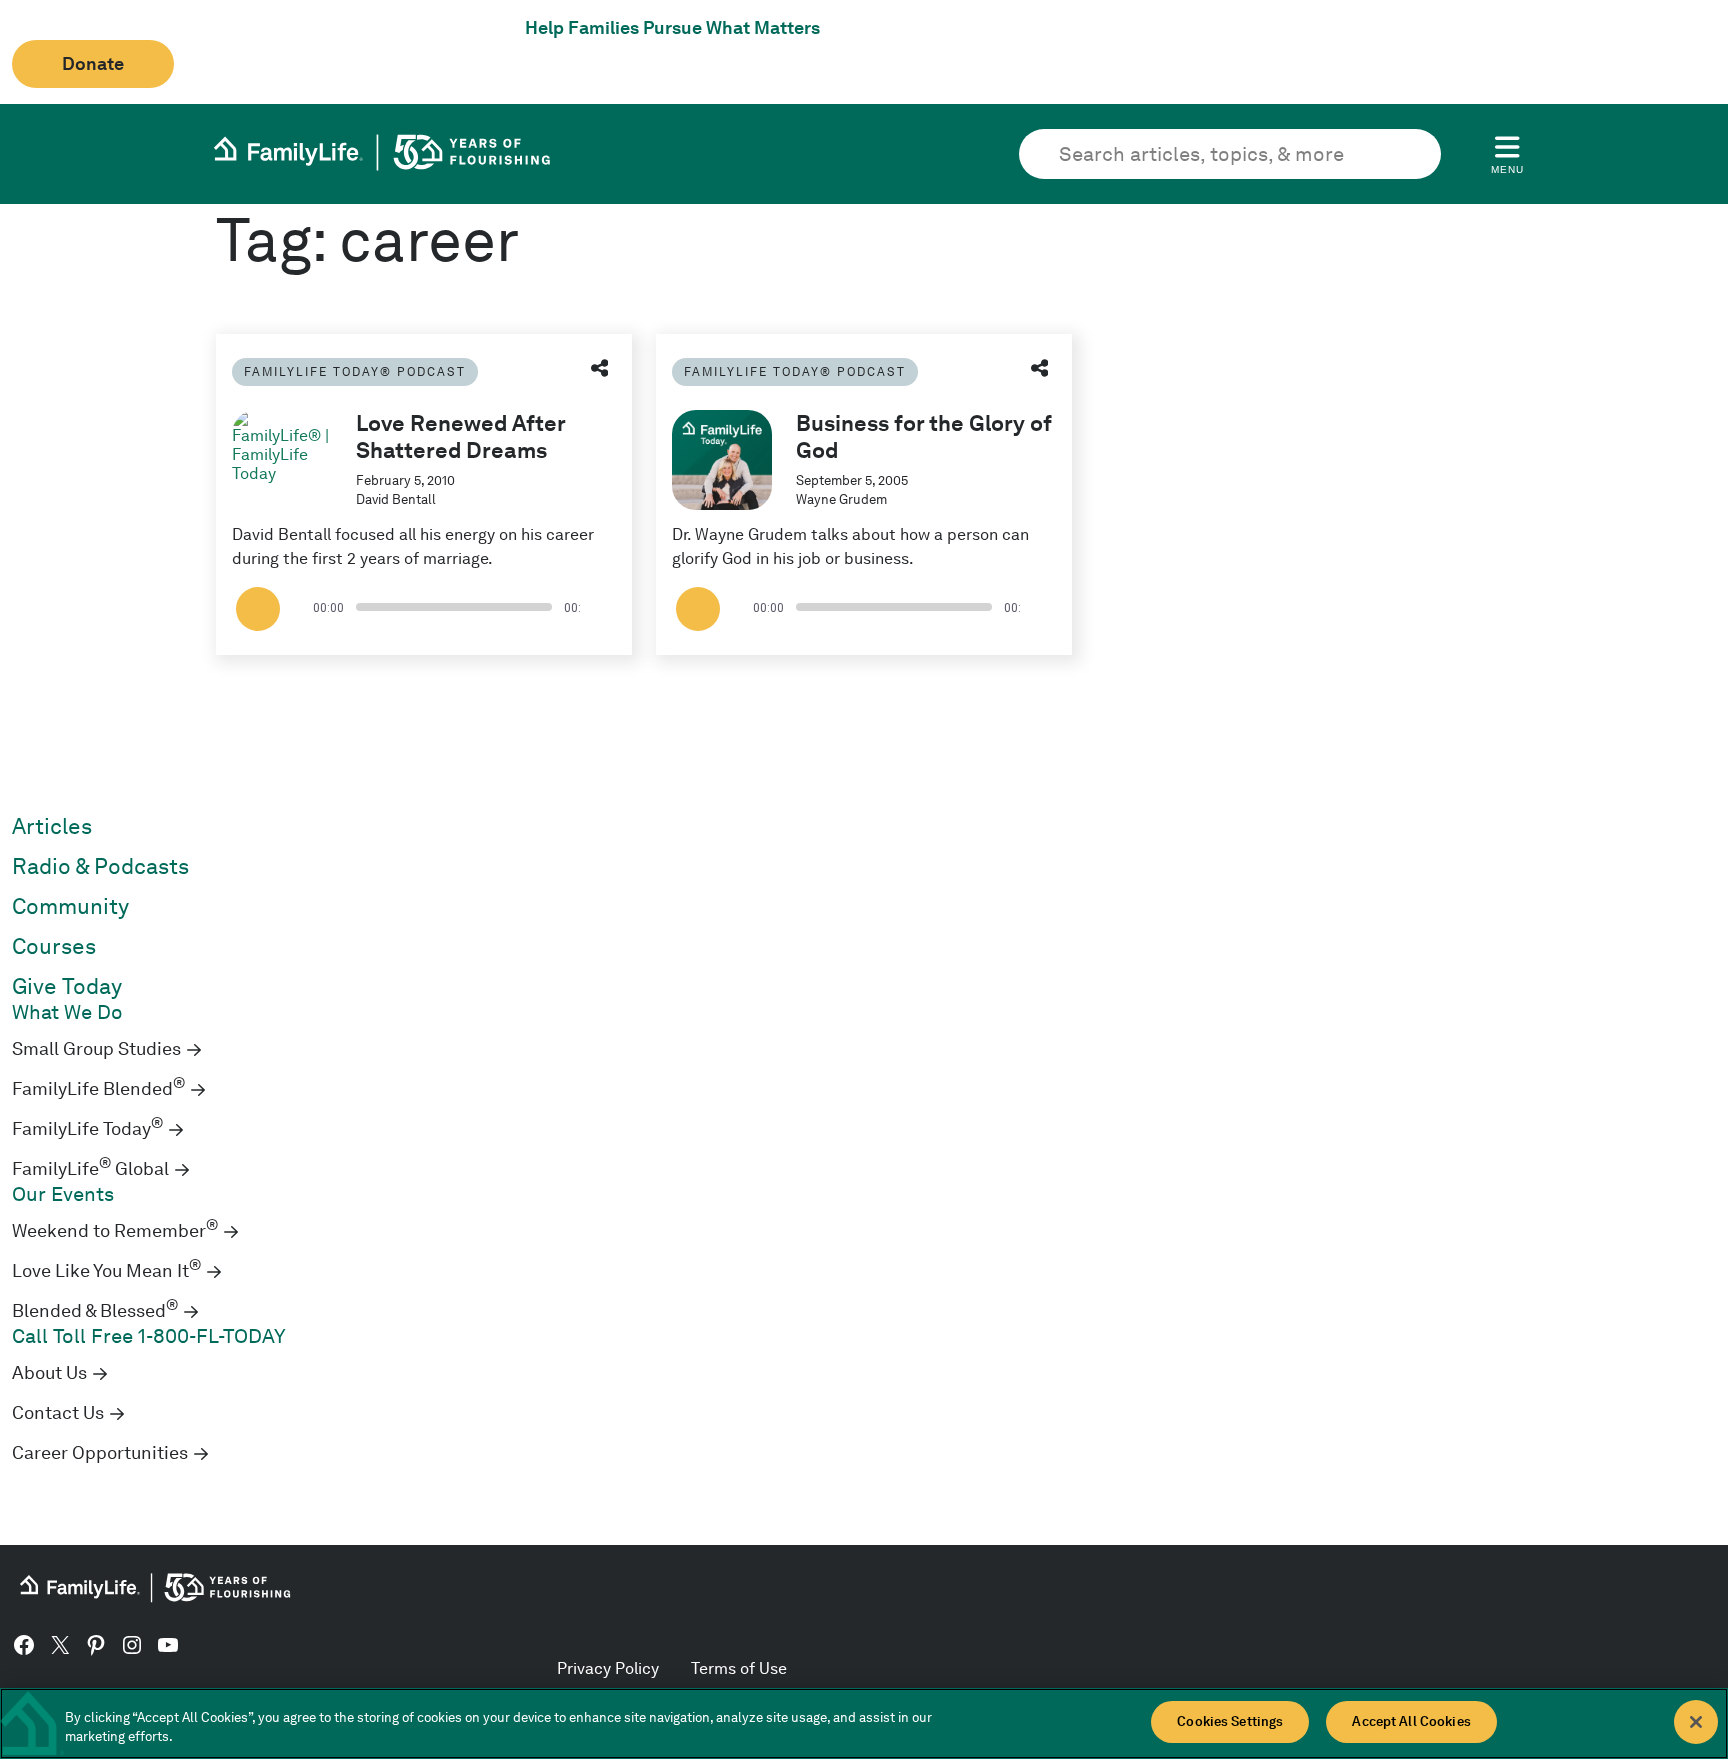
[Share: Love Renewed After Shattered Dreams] (600, 370)
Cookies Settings (1230, 1721)
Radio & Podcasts (100, 866)
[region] (864, 1723)
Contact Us (58, 1413)
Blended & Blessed (95, 1311)
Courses (54, 946)
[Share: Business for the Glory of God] (1040, 370)
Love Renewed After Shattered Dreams (460, 436)
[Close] (1696, 1722)
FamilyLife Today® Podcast (355, 371)
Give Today (67, 986)
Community (70, 906)
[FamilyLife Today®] (282, 460)
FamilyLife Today (87, 1129)
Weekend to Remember (115, 1231)
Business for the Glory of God (924, 436)
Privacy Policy (608, 1668)
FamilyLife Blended (98, 1089)
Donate (93, 64)
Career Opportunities (100, 1453)
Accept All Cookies (1411, 1721)
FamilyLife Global (90, 1169)
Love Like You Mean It (106, 1271)
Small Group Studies (96, 1049)
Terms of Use (739, 1668)
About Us (49, 1373)
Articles (52, 826)
